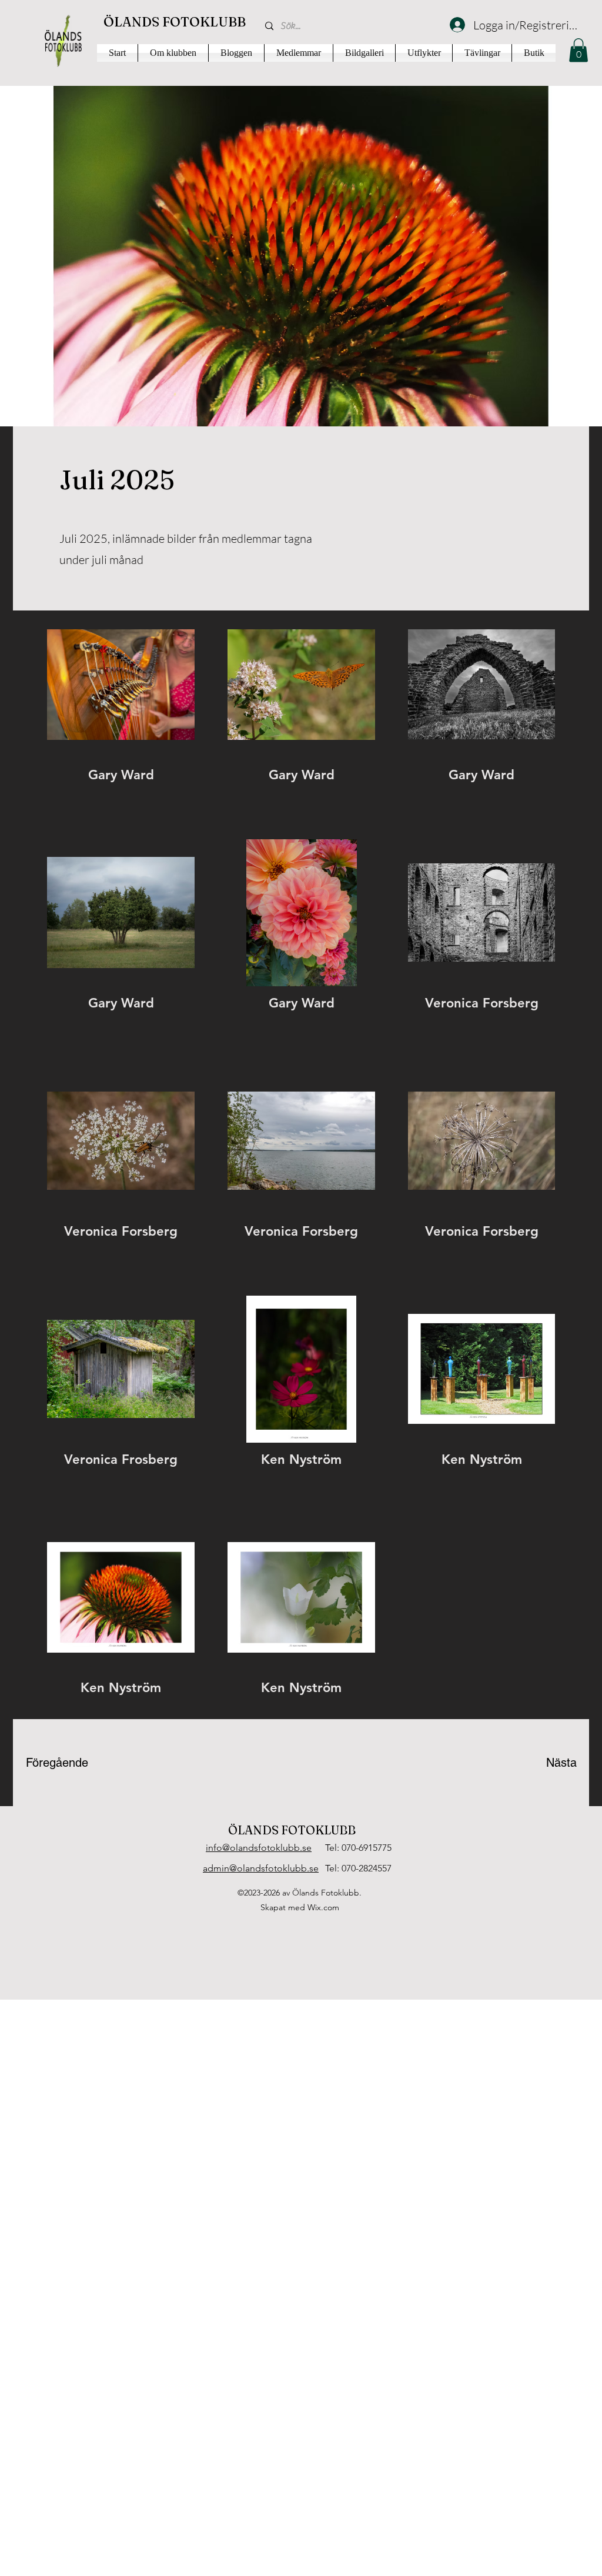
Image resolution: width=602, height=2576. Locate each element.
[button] (578, 50)
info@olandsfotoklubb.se (259, 1848)
